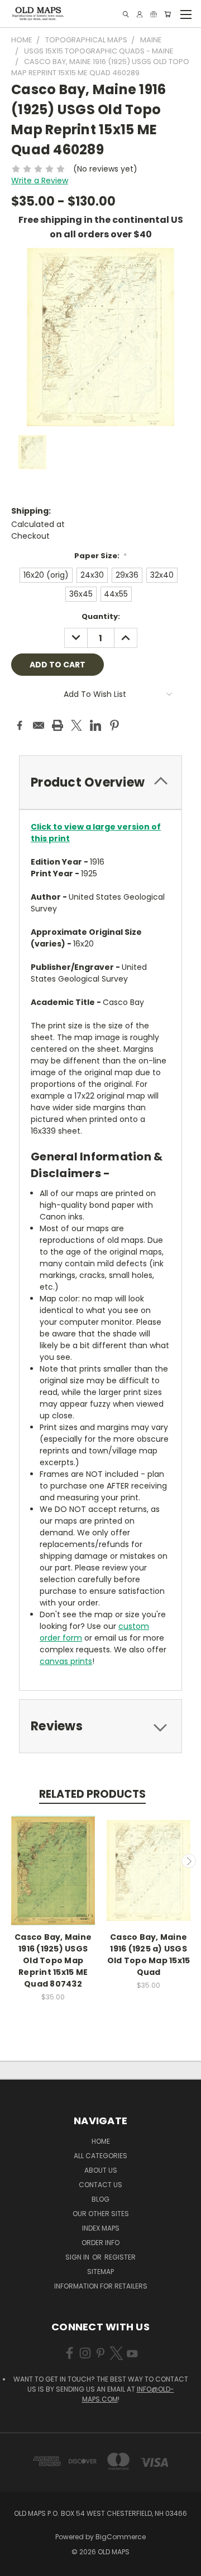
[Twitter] (76, 725)
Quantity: (101, 616)
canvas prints (66, 1661)
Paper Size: (101, 556)
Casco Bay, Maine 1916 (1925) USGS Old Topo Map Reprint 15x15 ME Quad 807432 (53, 1960)
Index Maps (101, 2228)
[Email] (39, 725)
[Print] (58, 725)
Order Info (100, 2243)
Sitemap (100, 2272)
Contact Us (100, 2185)
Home (101, 2141)
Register (120, 2257)
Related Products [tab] (92, 1794)
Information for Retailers (101, 2286)
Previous (13, 1861)
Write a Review (40, 180)
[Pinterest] (114, 725)
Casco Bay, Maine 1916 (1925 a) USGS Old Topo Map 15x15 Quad (149, 1955)
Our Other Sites (101, 2214)
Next (189, 1861)
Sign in (78, 2257)
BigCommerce (121, 2537)
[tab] (100, 782)
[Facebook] (20, 725)
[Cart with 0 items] (167, 14)
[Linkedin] (95, 725)
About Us (101, 2170)
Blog (100, 2199)
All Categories (100, 2156)
